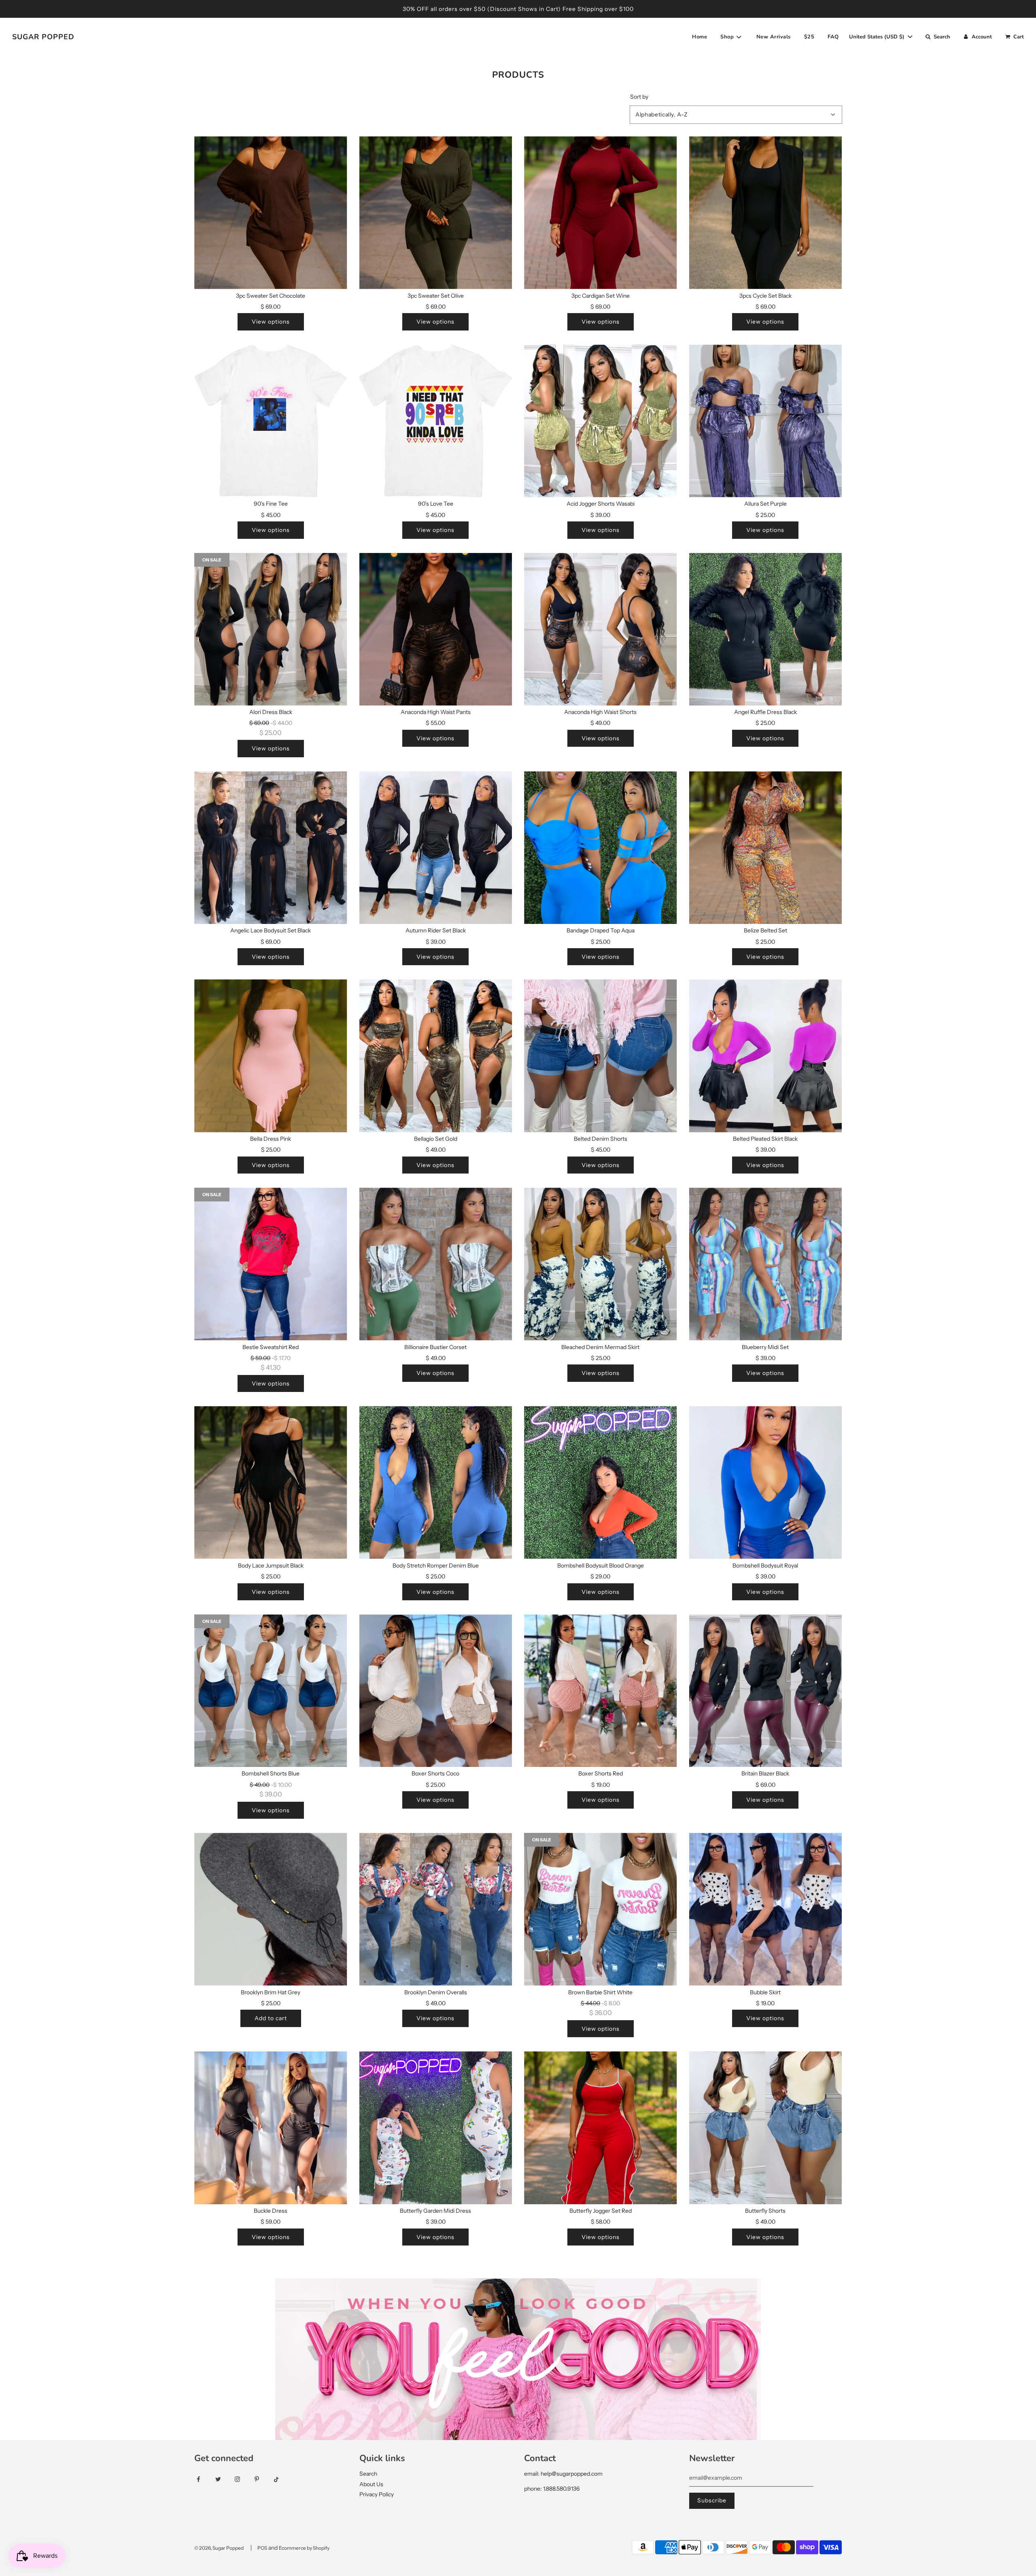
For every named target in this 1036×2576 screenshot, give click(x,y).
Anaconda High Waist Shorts (600, 712)
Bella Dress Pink (271, 1139)
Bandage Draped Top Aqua (601, 930)
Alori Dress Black (271, 712)
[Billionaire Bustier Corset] (436, 1264)
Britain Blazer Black (765, 1773)
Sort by (639, 97)
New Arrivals (774, 37)
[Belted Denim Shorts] (601, 1056)
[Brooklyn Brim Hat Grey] (271, 1909)
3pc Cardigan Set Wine (601, 296)
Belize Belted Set (765, 930)
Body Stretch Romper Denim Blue (436, 1566)
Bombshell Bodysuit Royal (765, 1566)
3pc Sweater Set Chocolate (271, 296)
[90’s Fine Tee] (271, 421)
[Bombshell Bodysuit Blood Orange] (601, 1483)
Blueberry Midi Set (765, 1347)
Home (700, 37)
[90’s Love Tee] (436, 421)
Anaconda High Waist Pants (436, 712)
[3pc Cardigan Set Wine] (601, 213)
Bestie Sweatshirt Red (271, 1347)
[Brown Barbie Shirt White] (601, 1909)
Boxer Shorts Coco (435, 1773)
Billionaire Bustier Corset (435, 1347)
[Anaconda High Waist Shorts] (601, 629)
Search (368, 2474)
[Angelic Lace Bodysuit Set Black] (271, 848)
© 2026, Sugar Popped (219, 2548)
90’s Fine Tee (271, 504)
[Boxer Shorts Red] (601, 1691)
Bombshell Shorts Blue (271, 1773)
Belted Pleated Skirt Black (765, 1139)
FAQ (833, 37)
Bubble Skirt (765, 1992)
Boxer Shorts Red (601, 1773)
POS (262, 2548)
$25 (809, 37)
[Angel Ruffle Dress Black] (766, 629)
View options (271, 322)
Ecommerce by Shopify (304, 2548)
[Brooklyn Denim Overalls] (436, 1909)
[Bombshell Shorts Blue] (271, 1691)
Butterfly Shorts (765, 2211)
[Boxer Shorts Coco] (436, 1691)
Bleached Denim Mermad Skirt (600, 1347)
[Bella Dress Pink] (271, 1056)
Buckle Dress (271, 2211)
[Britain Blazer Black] (766, 1691)
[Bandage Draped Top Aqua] (601, 848)
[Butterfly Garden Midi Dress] (436, 2128)
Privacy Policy (377, 2494)
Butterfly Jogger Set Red (601, 2211)
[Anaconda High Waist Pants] (436, 629)
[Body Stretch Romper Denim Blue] (436, 1483)
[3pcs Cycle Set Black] (766, 213)
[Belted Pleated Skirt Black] (766, 1056)
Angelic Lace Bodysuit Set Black (271, 930)
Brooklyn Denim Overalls (436, 1992)
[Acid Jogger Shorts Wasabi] (601, 421)
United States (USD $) (878, 37)
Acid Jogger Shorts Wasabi (601, 504)
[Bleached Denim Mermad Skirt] (601, 1264)
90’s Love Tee (436, 504)
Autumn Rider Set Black (436, 930)
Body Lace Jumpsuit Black (271, 1566)
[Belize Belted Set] (766, 848)
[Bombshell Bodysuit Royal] (766, 1483)
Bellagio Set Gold (436, 1139)
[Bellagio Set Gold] (436, 1056)
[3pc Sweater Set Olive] (436, 213)
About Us (371, 2484)
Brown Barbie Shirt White (600, 1992)
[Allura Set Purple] (766, 421)
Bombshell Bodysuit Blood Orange (601, 1566)
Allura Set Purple (765, 504)
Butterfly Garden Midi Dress (435, 2211)
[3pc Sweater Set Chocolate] (271, 213)
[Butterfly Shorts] (766, 2128)
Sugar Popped (43, 37)
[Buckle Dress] (271, 2128)
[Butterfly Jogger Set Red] (601, 2128)
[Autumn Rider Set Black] (436, 848)
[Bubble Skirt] (766, 1909)
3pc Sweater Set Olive (436, 296)
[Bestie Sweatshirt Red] (271, 1264)
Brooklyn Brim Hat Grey (271, 1992)
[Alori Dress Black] (271, 629)
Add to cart (271, 2018)
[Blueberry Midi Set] (766, 1264)
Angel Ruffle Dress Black (765, 712)
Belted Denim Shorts (601, 1139)
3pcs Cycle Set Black (765, 296)
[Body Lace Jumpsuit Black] (271, 1483)
